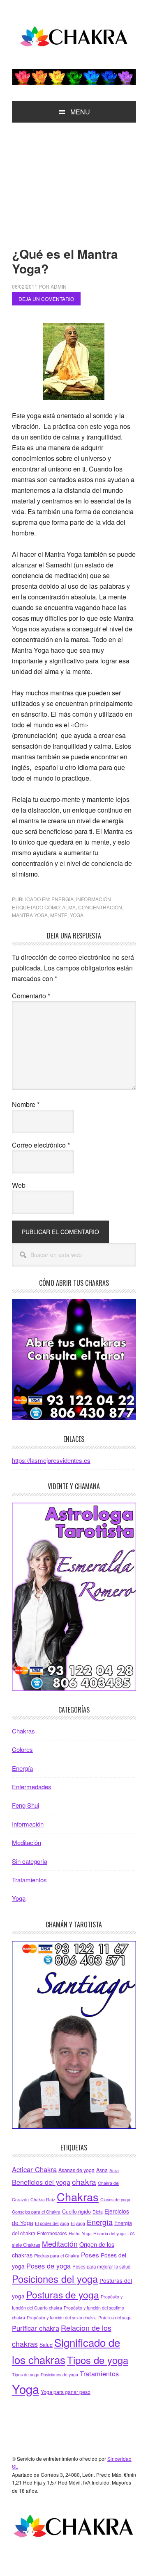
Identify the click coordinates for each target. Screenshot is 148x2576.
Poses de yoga (49, 2266)
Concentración (100, 907)
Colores (22, 1749)
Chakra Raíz (43, 2199)
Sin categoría (30, 1861)
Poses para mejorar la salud (101, 2266)
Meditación (27, 1842)
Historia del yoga (110, 2233)
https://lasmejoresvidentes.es (51, 1460)
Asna (102, 2170)
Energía (62, 899)
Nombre (26, 1104)
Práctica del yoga (115, 2317)
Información (94, 899)
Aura (114, 2170)
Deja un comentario (46, 299)
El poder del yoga (52, 2223)
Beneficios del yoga (41, 2182)
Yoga (77, 915)
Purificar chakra (36, 2328)
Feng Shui (25, 1805)
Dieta (98, 2212)
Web (19, 1185)
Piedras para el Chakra (57, 2256)
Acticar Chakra (34, 2169)
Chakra (74, 38)
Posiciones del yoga (55, 2279)
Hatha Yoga (80, 2233)
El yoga (78, 2223)
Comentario (31, 996)
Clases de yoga (115, 2199)
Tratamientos (29, 1880)
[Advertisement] (74, 178)
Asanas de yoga (76, 2170)
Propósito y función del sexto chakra (62, 2317)
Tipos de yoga (98, 2360)
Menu (80, 112)
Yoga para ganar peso (66, 2392)
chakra (84, 2181)
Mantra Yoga (30, 915)
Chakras (23, 1731)
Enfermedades (32, 1787)
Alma (69, 907)
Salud (46, 2345)
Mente (59, 915)
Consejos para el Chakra (36, 2212)
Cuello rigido (76, 2212)
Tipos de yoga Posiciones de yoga (45, 2374)
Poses (90, 2255)
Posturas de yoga (63, 2294)
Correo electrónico (41, 1145)
